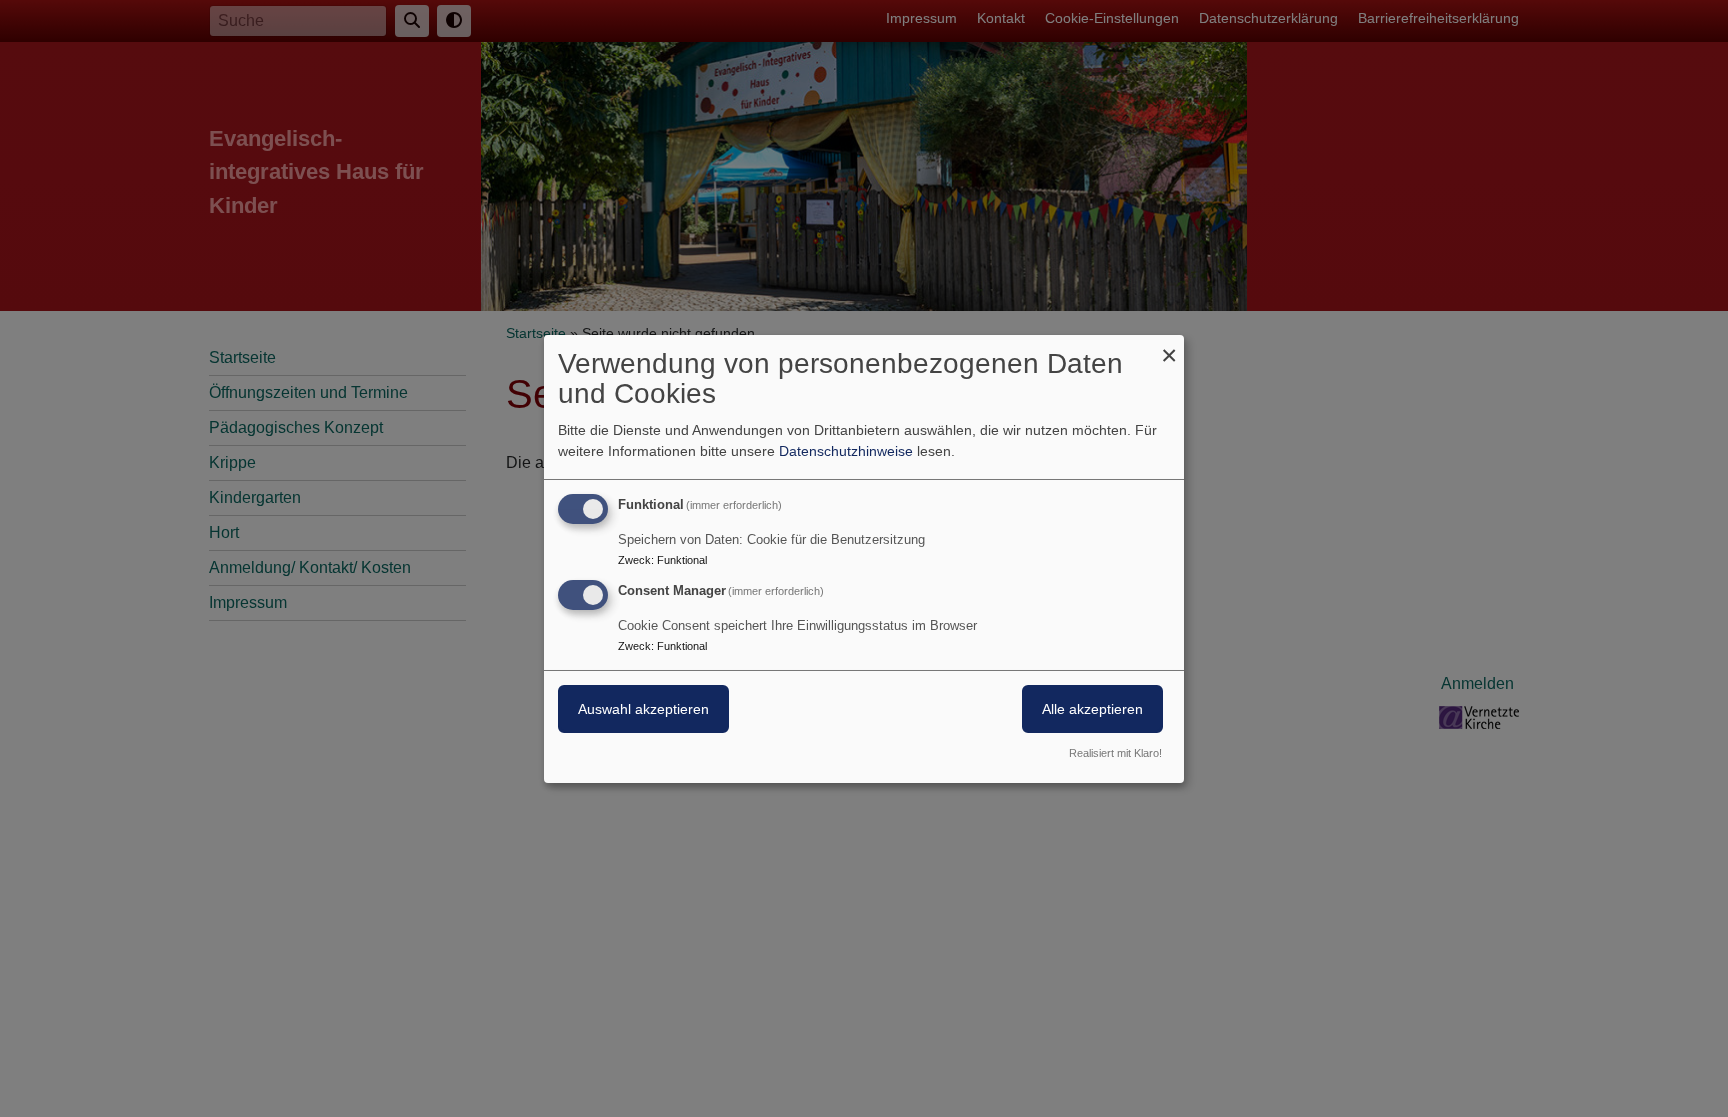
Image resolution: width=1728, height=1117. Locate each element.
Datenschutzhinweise (846, 451)
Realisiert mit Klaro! (1115, 753)
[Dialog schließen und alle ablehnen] (1169, 346)
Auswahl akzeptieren (643, 709)
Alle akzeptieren (1092, 709)
